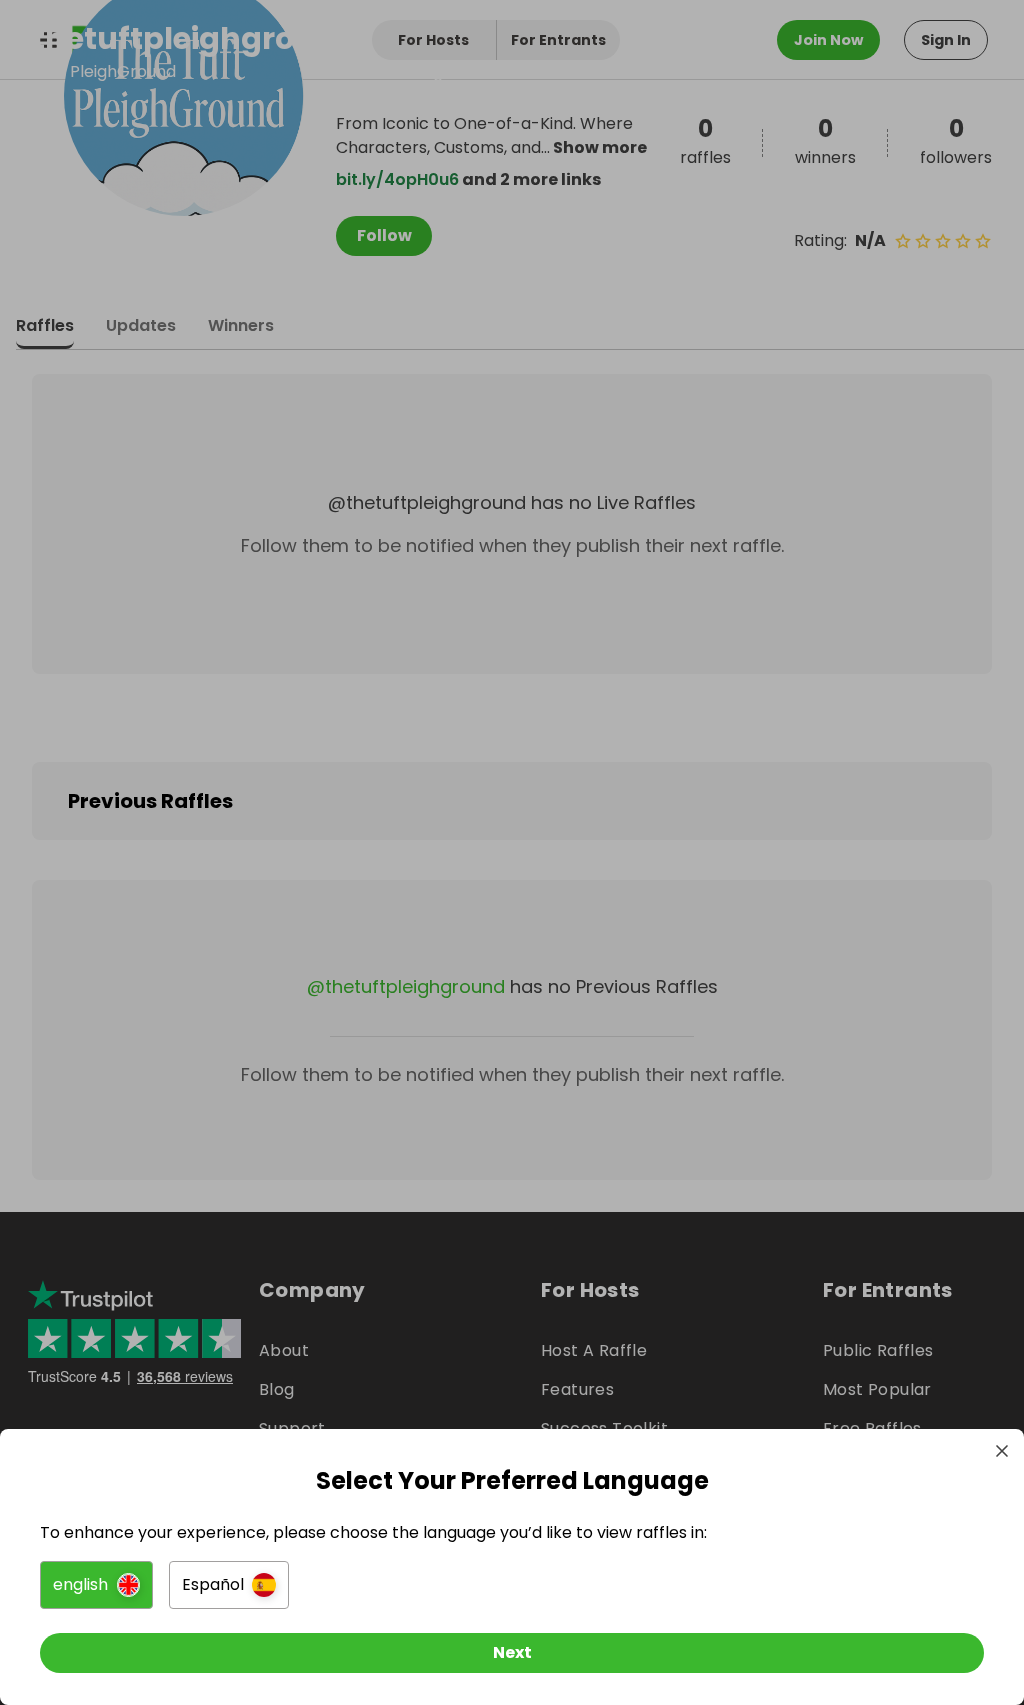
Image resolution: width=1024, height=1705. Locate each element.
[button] (96, 1585)
